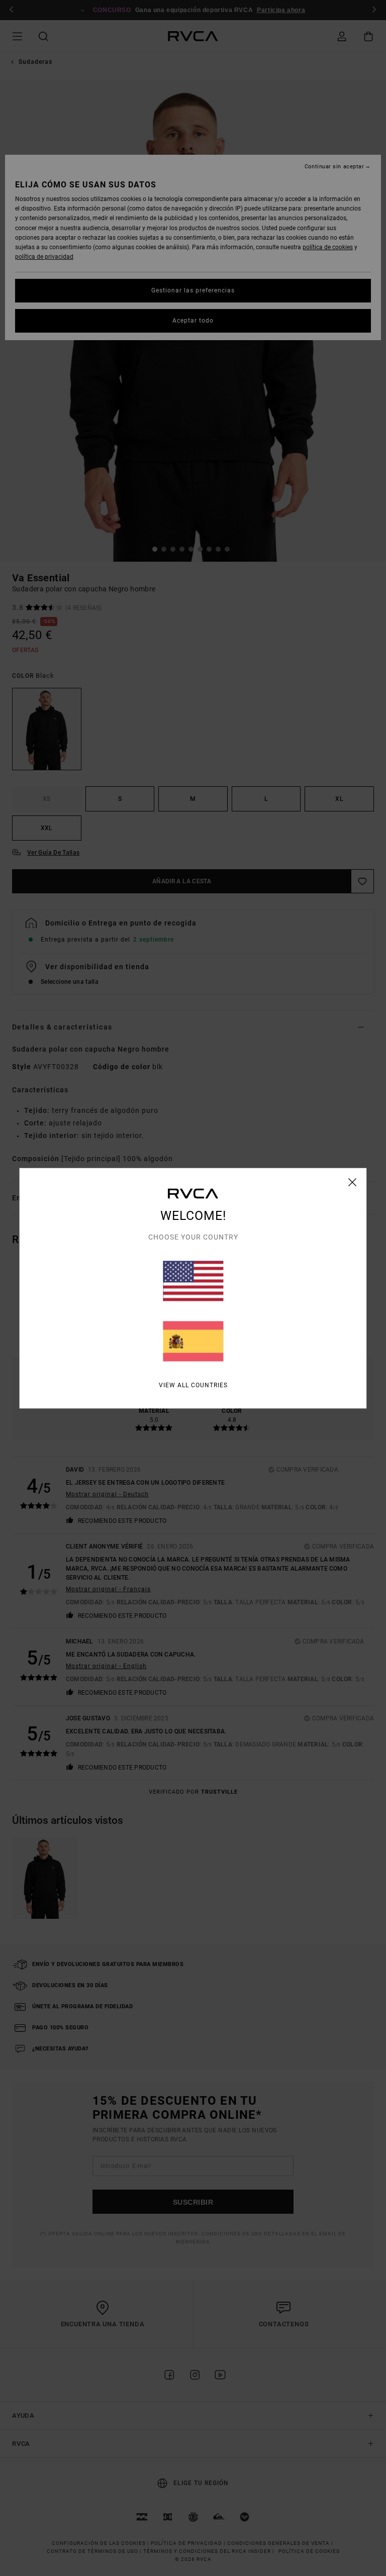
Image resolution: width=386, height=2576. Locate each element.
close (353, 1182)
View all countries (193, 1385)
